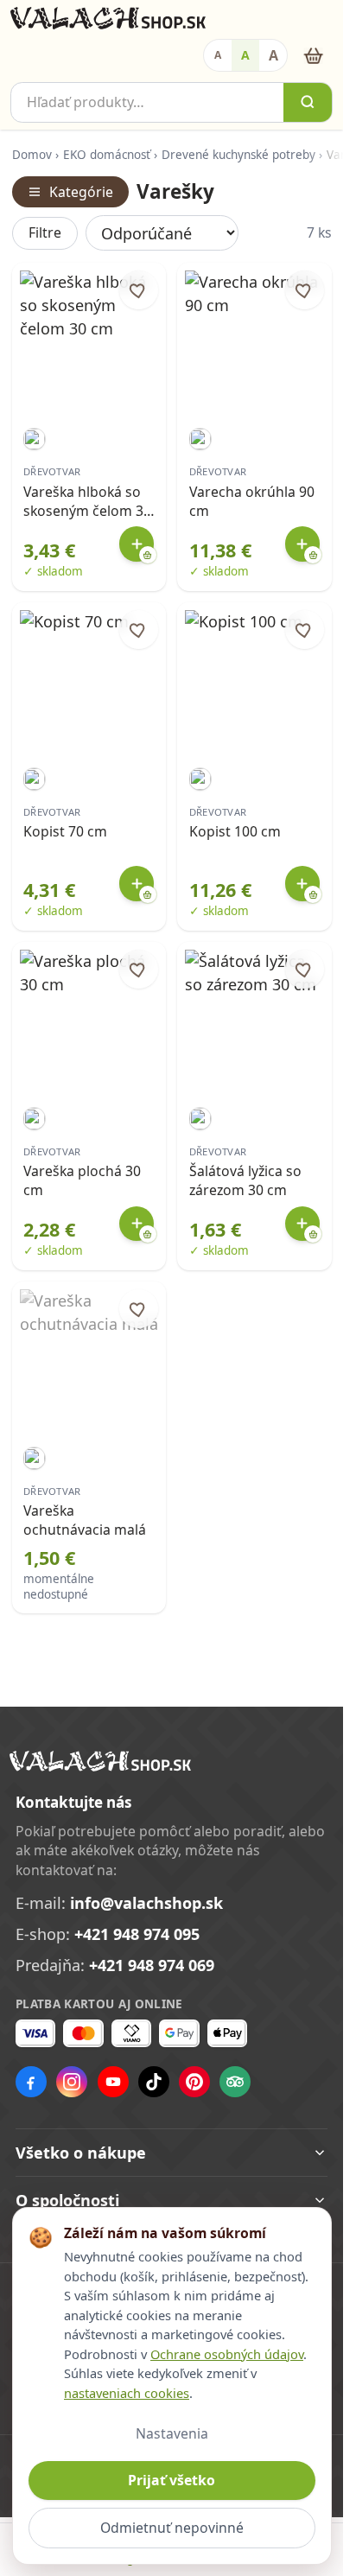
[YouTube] (113, 2082)
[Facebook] (31, 2082)
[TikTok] (154, 2082)
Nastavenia (172, 2433)
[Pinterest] (194, 2082)
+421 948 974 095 (137, 1934)
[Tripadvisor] (235, 2082)
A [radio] (218, 55)
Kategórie (81, 192)
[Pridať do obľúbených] (139, 290)
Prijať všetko (172, 2480)
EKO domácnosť (107, 155)
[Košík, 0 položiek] (313, 56)
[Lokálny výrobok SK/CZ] (34, 439)
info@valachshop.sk (146, 1903)
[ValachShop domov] (108, 18)
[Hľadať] (308, 102)
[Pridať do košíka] (137, 544)
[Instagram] (72, 2082)
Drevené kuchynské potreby (238, 155)
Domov (32, 155)
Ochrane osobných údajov (227, 2354)
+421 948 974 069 (152, 1965)
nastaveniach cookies (127, 2393)
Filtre (45, 232)
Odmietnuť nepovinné (172, 2528)
